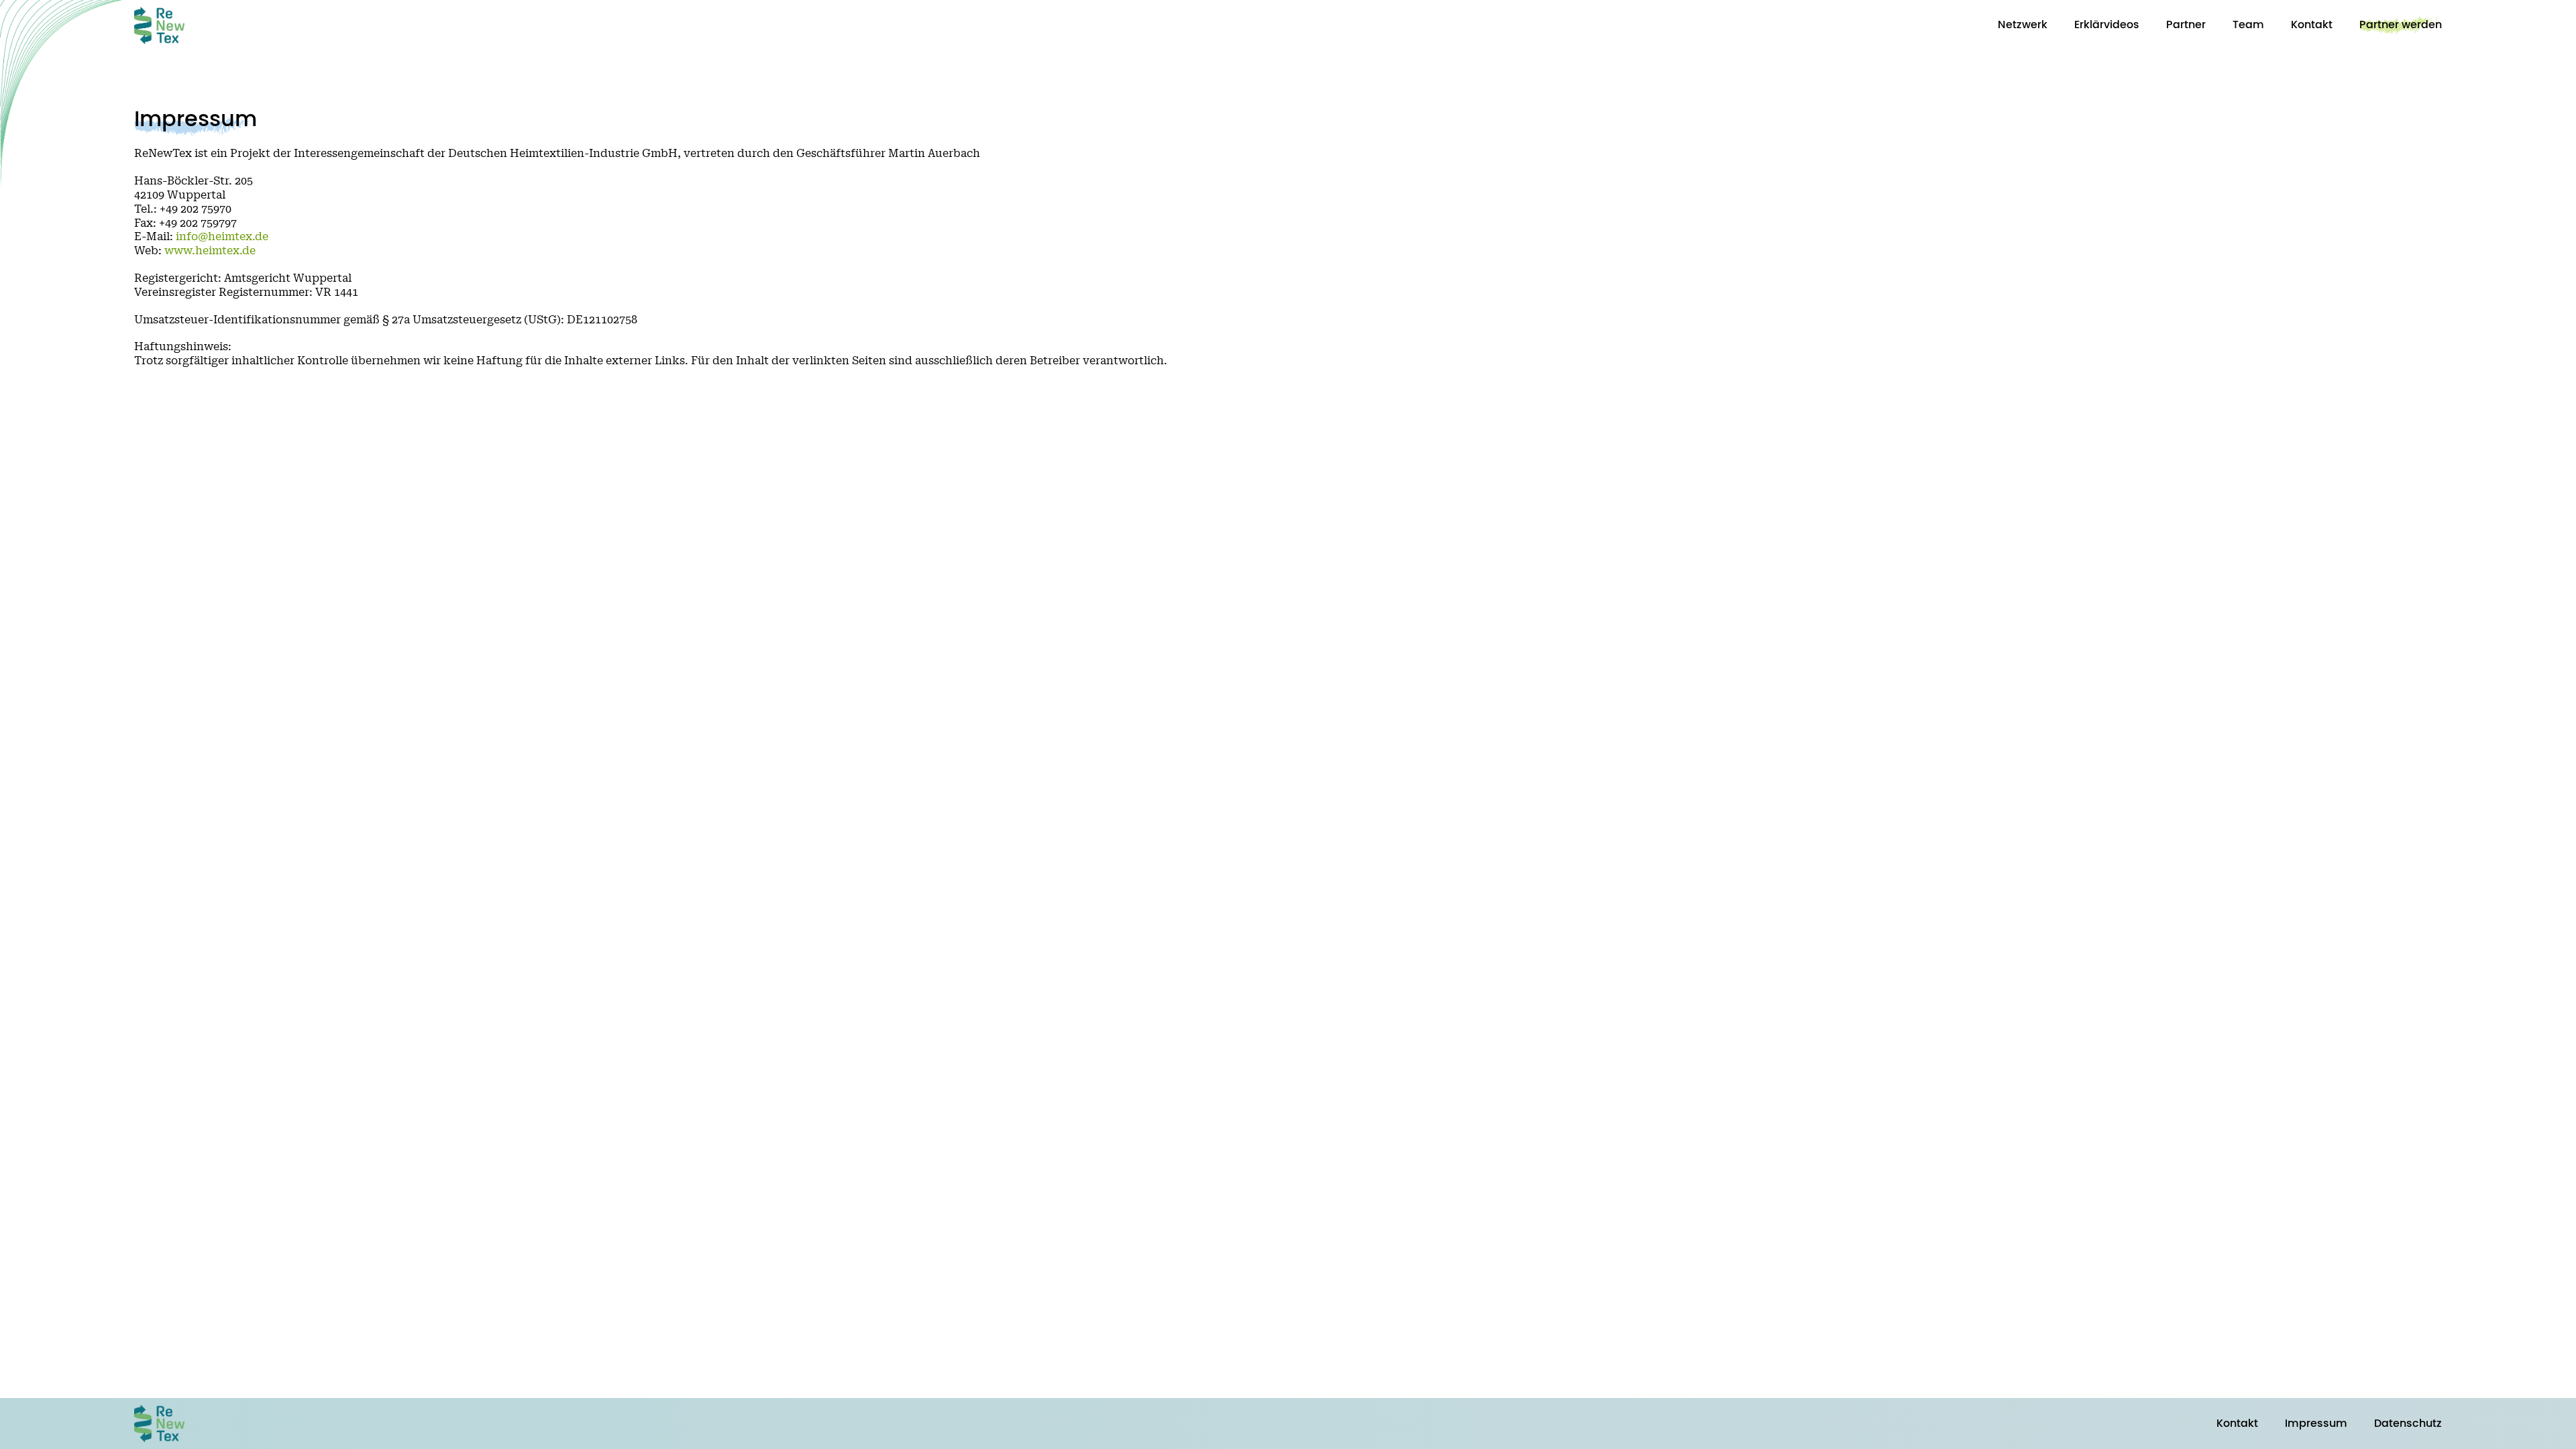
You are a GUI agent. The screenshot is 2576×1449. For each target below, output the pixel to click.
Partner (2186, 25)
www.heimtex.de (210, 251)
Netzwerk (2023, 25)
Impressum (2316, 1424)
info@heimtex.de (222, 237)
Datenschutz (2408, 1424)
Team (2248, 25)
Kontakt (2312, 25)
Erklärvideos (2107, 25)
